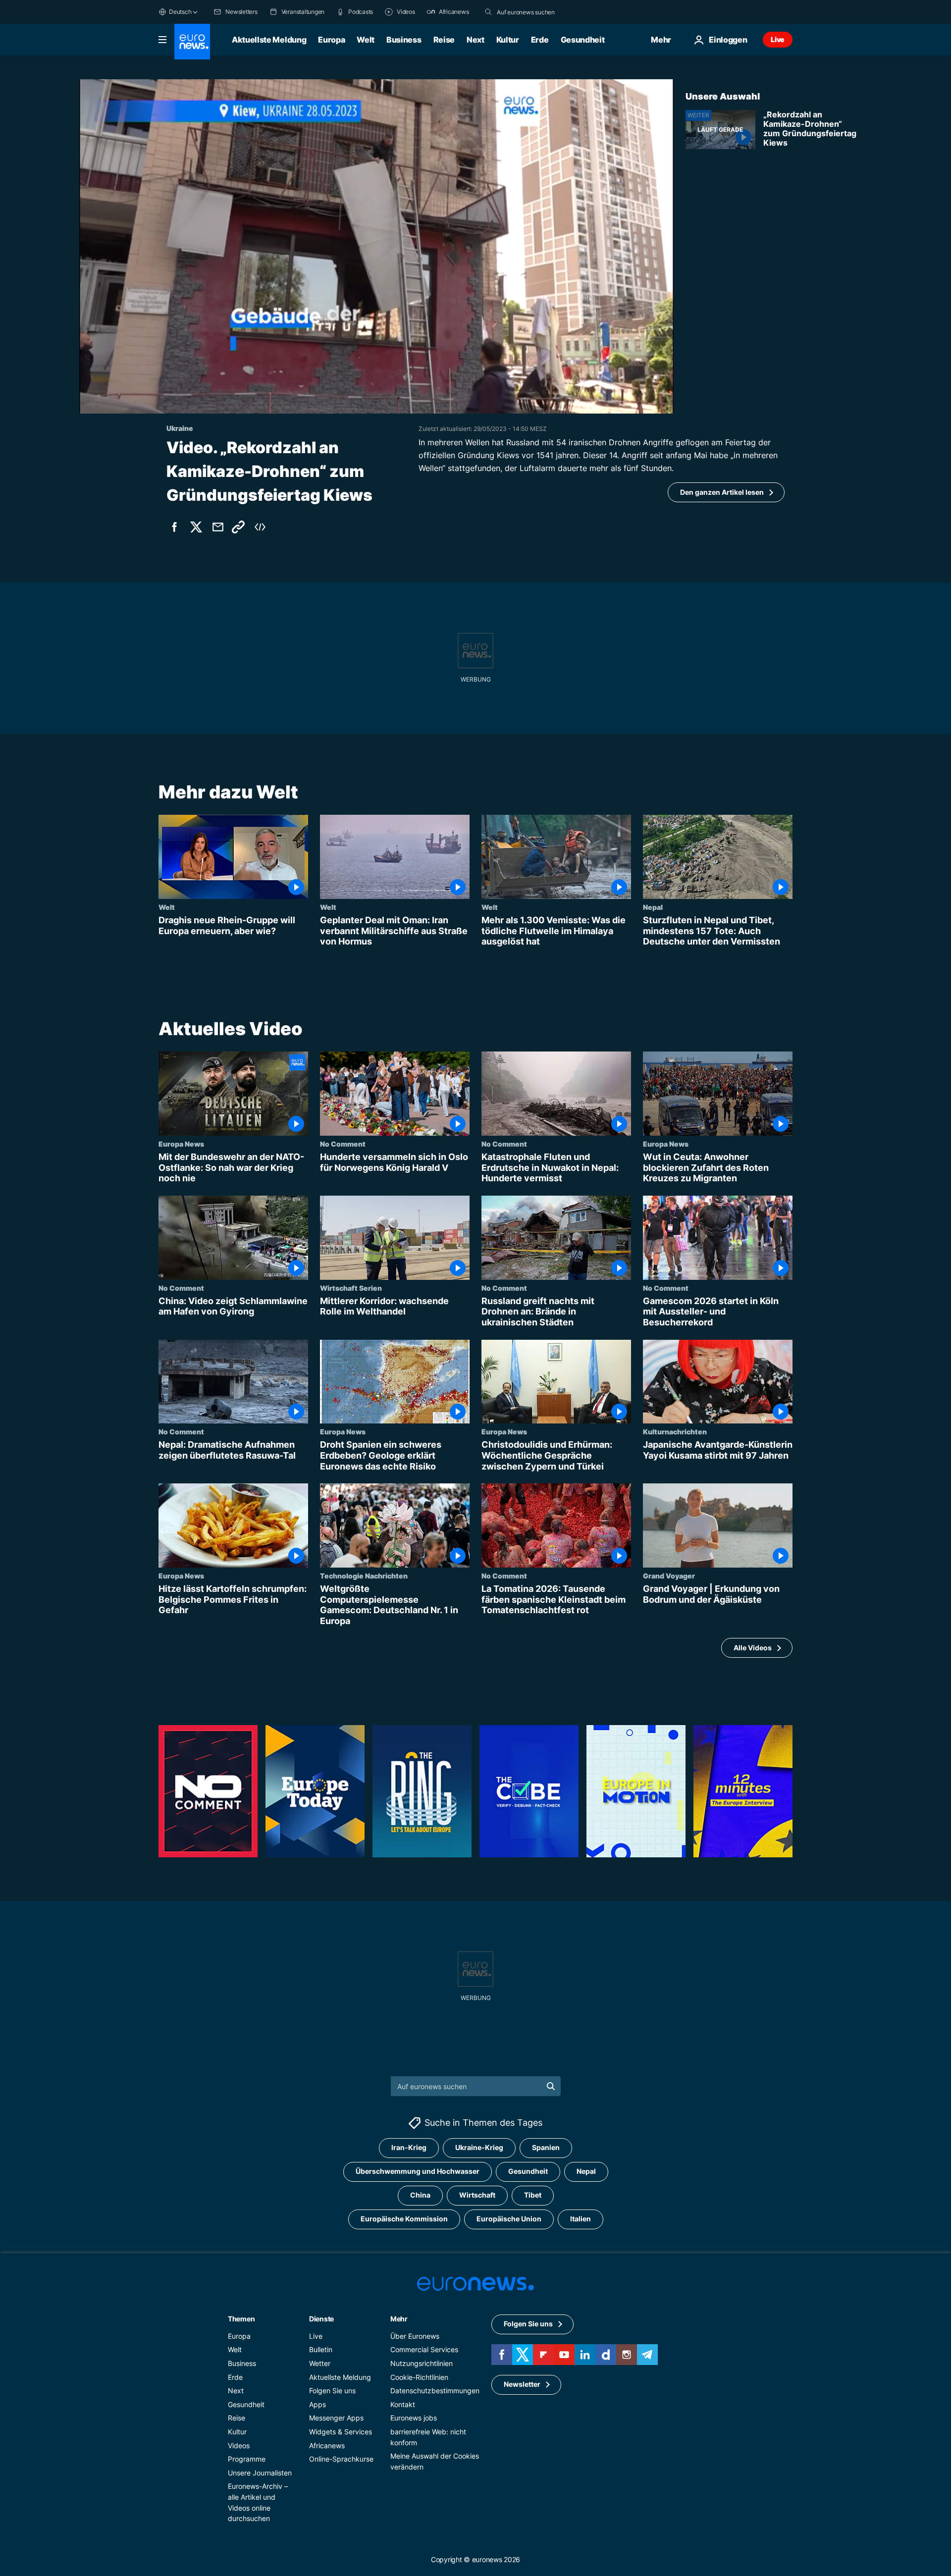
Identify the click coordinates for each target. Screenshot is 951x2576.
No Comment (343, 1144)
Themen (241, 2319)
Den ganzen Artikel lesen (722, 492)
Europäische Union (509, 2219)
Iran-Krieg (409, 2147)
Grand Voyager (669, 1576)
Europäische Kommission (404, 2219)
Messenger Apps (336, 2418)
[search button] (488, 12)
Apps (317, 2404)
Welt (366, 40)
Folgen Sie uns (332, 2391)
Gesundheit (583, 40)
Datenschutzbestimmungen (435, 2391)
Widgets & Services (341, 2432)
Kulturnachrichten (675, 1431)
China (420, 2195)
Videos (239, 2445)
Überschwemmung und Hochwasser (418, 2171)
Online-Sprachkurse (341, 2459)
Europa (331, 40)
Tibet (533, 2195)
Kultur (508, 40)
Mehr (399, 2319)
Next (475, 40)
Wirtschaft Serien (351, 1288)
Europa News (181, 1144)
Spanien (546, 2147)
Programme (247, 2459)
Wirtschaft (477, 2195)
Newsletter (522, 2384)
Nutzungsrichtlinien (422, 2363)
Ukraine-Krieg (479, 2147)
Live (778, 39)
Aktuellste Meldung (269, 40)
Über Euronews (415, 2336)
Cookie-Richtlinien (419, 2377)
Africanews (327, 2445)
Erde (540, 40)
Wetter (320, 2363)
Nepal (653, 907)
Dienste (321, 2319)
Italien (581, 2219)
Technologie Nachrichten (364, 1576)
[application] (376, 246)
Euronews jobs (414, 2418)
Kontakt (403, 2404)
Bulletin (321, 2349)
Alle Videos (753, 1648)
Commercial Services (424, 2349)
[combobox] (538, 12)
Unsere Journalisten (260, 2473)
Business (404, 40)
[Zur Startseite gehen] (192, 42)
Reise (444, 40)
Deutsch (180, 12)
